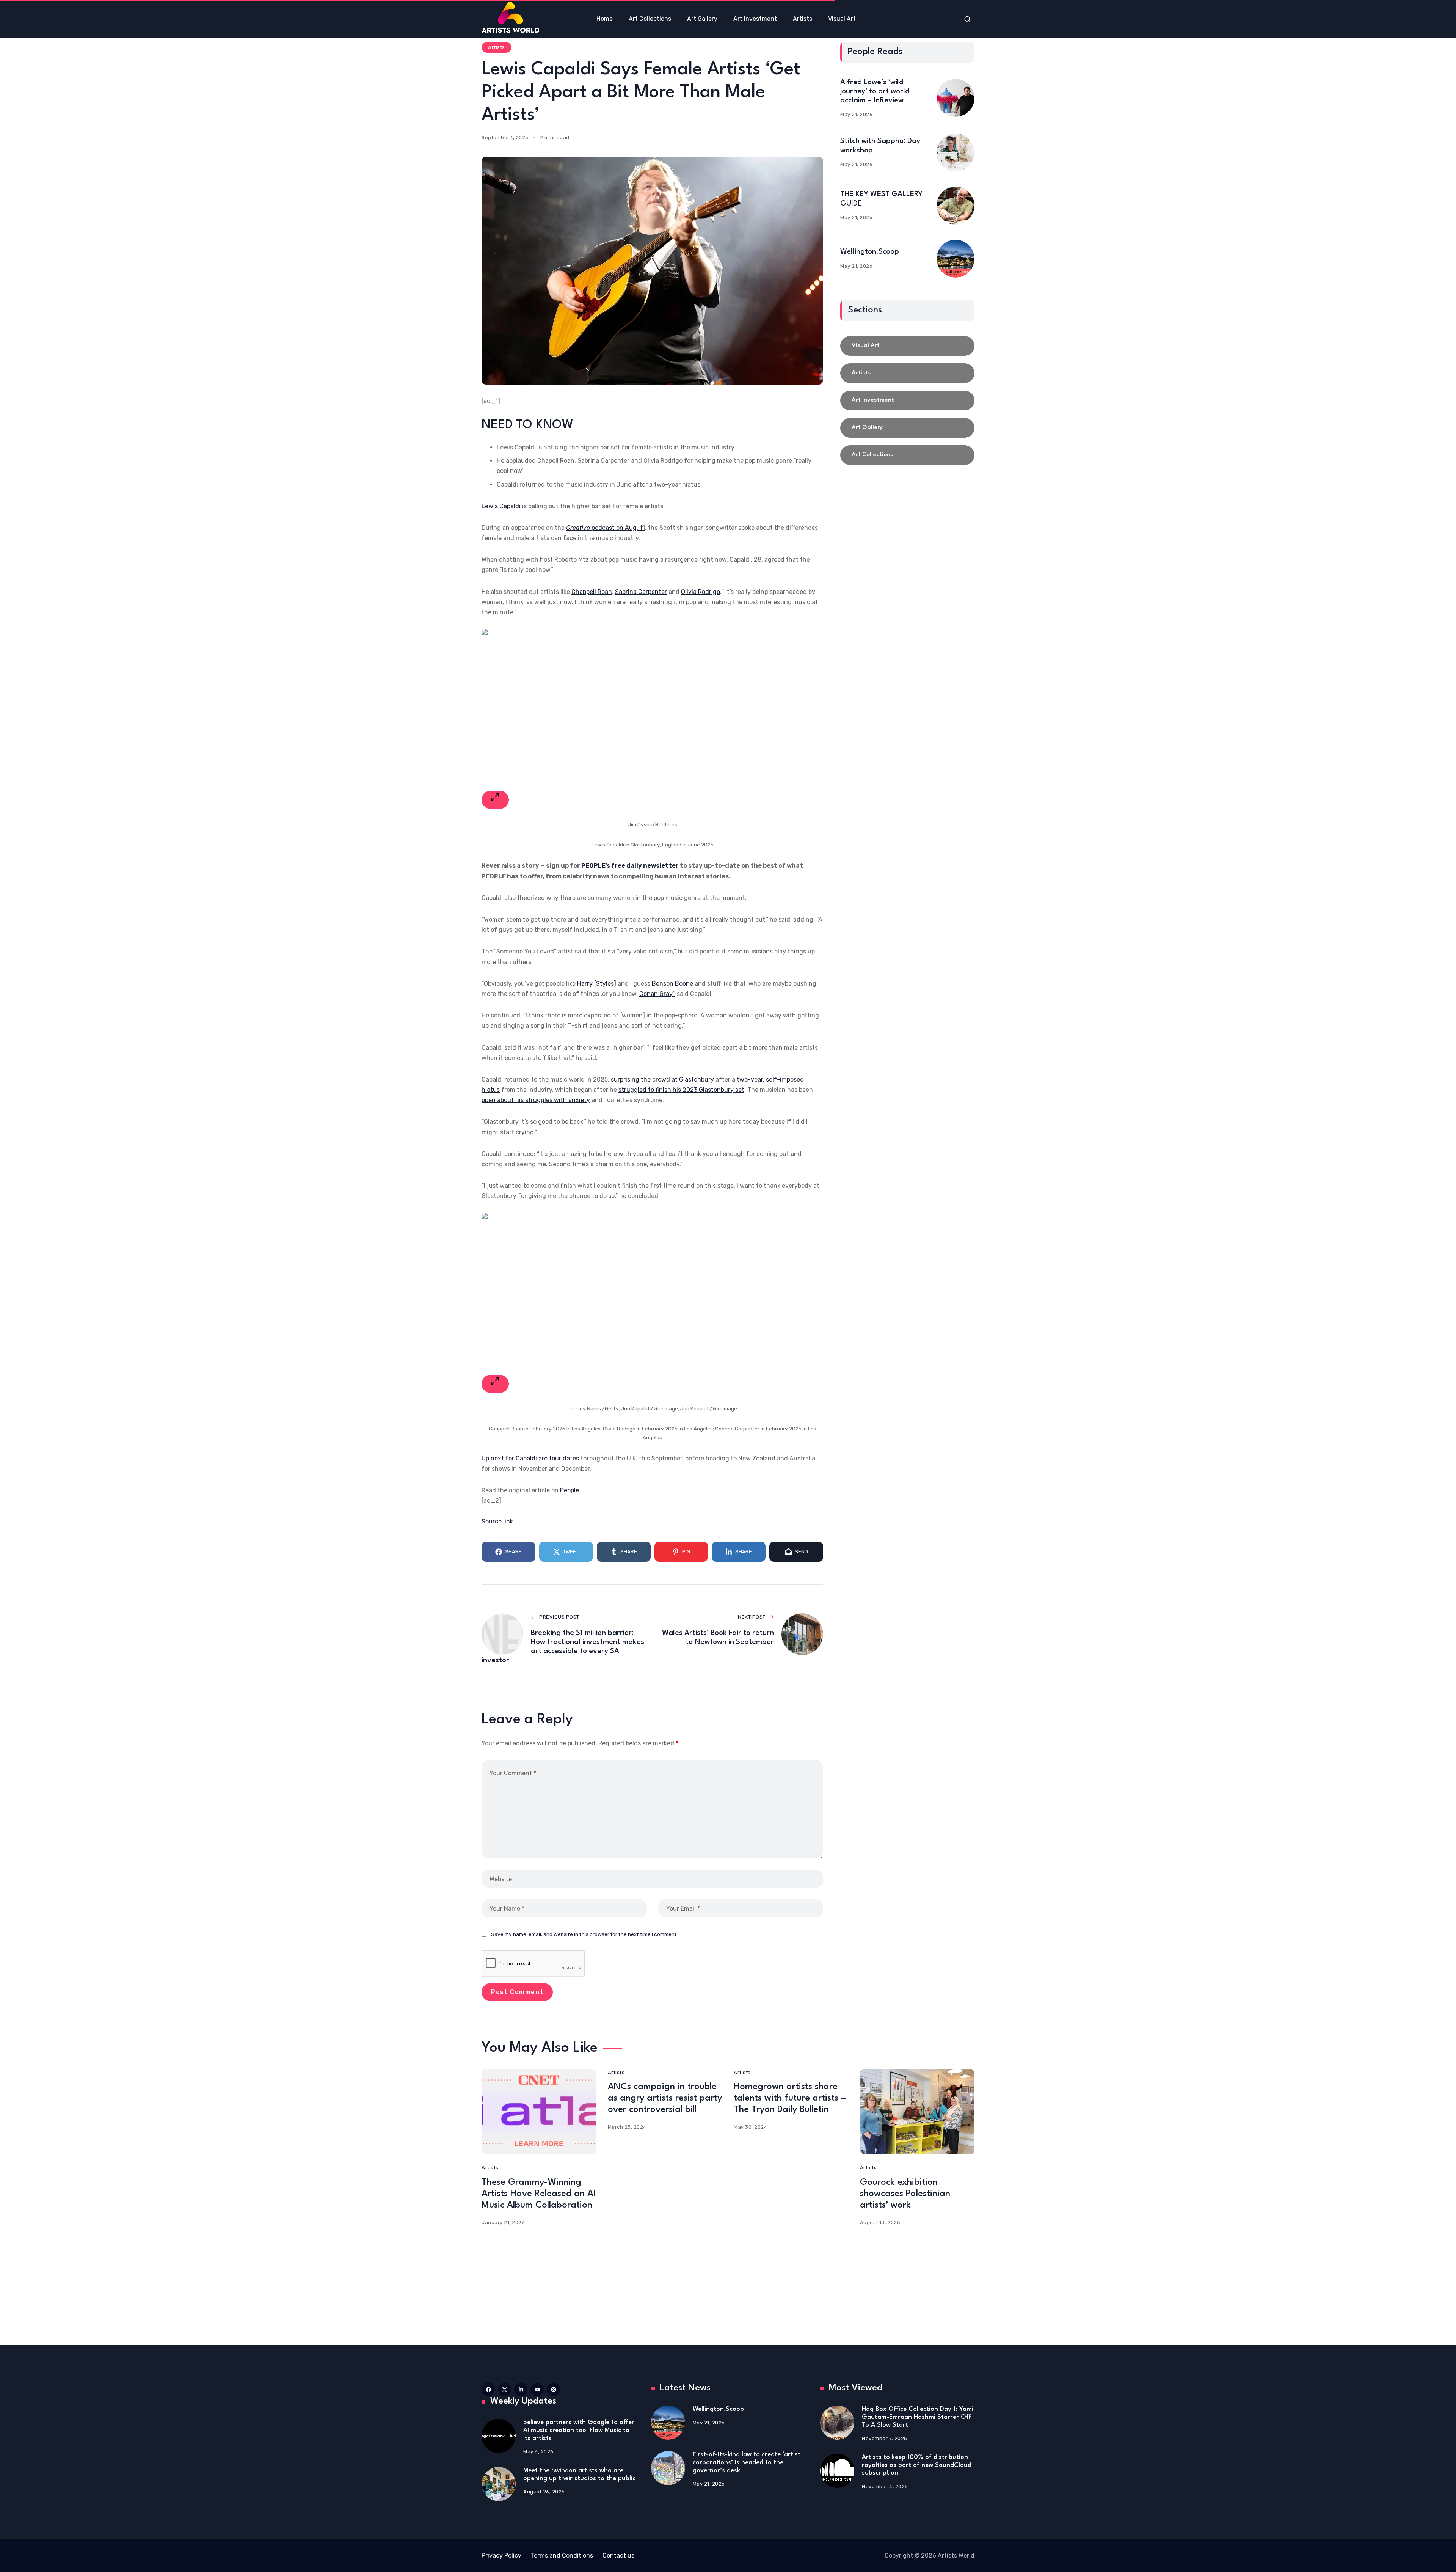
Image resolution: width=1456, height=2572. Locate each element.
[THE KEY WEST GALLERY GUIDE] (955, 206)
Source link (497, 1521)
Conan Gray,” (657, 994)
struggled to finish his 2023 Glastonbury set (681, 1090)
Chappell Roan (592, 592)
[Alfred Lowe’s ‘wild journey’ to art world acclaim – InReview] (955, 98)
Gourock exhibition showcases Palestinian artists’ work (905, 2194)
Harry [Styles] (597, 984)
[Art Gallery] (907, 428)
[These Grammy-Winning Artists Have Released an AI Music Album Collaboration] (539, 2112)
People (570, 1490)
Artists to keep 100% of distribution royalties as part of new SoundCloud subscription (917, 2465)
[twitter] (504, 2389)
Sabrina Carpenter (641, 592)
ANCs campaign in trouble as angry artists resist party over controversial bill (665, 2098)
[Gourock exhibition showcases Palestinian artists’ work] (917, 2112)
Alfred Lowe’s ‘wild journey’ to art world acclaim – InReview (875, 91)
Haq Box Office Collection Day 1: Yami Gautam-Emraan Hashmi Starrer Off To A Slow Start (918, 2417)
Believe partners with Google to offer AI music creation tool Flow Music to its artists (579, 2430)
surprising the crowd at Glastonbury (662, 1080)
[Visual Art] (907, 346)
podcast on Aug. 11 (606, 528)
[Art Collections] (907, 455)
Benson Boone (672, 984)
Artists (497, 47)
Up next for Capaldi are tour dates (530, 1458)
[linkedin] (521, 2389)
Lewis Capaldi (501, 506)
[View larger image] (495, 800)
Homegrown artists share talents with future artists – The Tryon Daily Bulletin (790, 2098)
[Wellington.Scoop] (955, 259)
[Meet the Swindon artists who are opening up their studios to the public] (499, 2484)
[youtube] (537, 2389)
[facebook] (488, 2389)
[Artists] (907, 373)
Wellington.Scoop (870, 252)
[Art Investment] (907, 400)
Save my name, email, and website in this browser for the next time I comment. (584, 1934)
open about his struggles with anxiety (536, 1100)
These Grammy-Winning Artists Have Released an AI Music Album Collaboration (539, 2194)
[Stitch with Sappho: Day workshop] (955, 152)
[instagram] (553, 2389)
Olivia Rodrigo (701, 592)
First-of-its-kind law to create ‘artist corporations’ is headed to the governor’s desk (747, 2462)
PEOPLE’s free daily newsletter (629, 866)
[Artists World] (510, 17)
